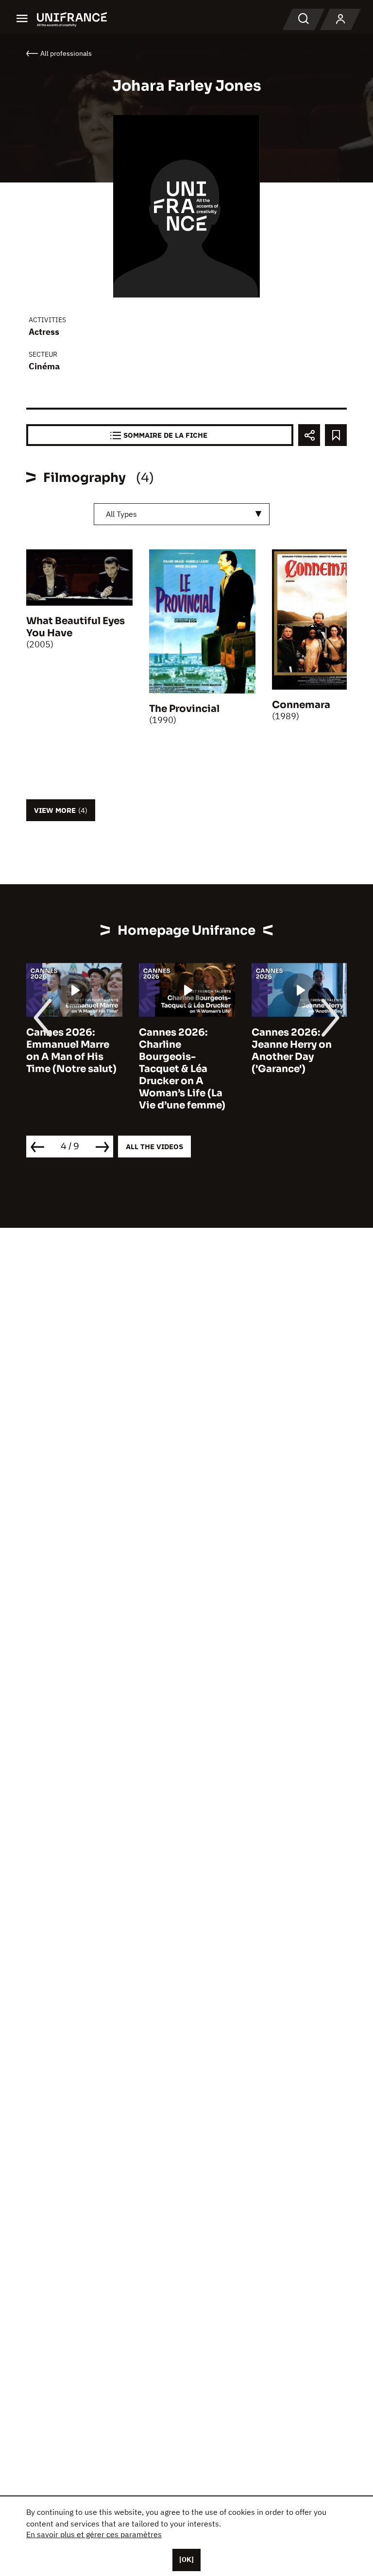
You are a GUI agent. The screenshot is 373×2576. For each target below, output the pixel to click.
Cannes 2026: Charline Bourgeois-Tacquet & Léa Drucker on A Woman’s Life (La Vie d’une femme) (182, 1069)
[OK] (186, 2559)
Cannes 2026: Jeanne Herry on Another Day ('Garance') (292, 1051)
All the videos (154, 1147)
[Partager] (309, 435)
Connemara (301, 705)
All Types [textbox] (121, 514)
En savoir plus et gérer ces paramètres (94, 2534)
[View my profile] (340, 19)
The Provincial (184, 709)
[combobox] (182, 514)
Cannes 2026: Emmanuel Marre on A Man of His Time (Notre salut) (71, 1051)
